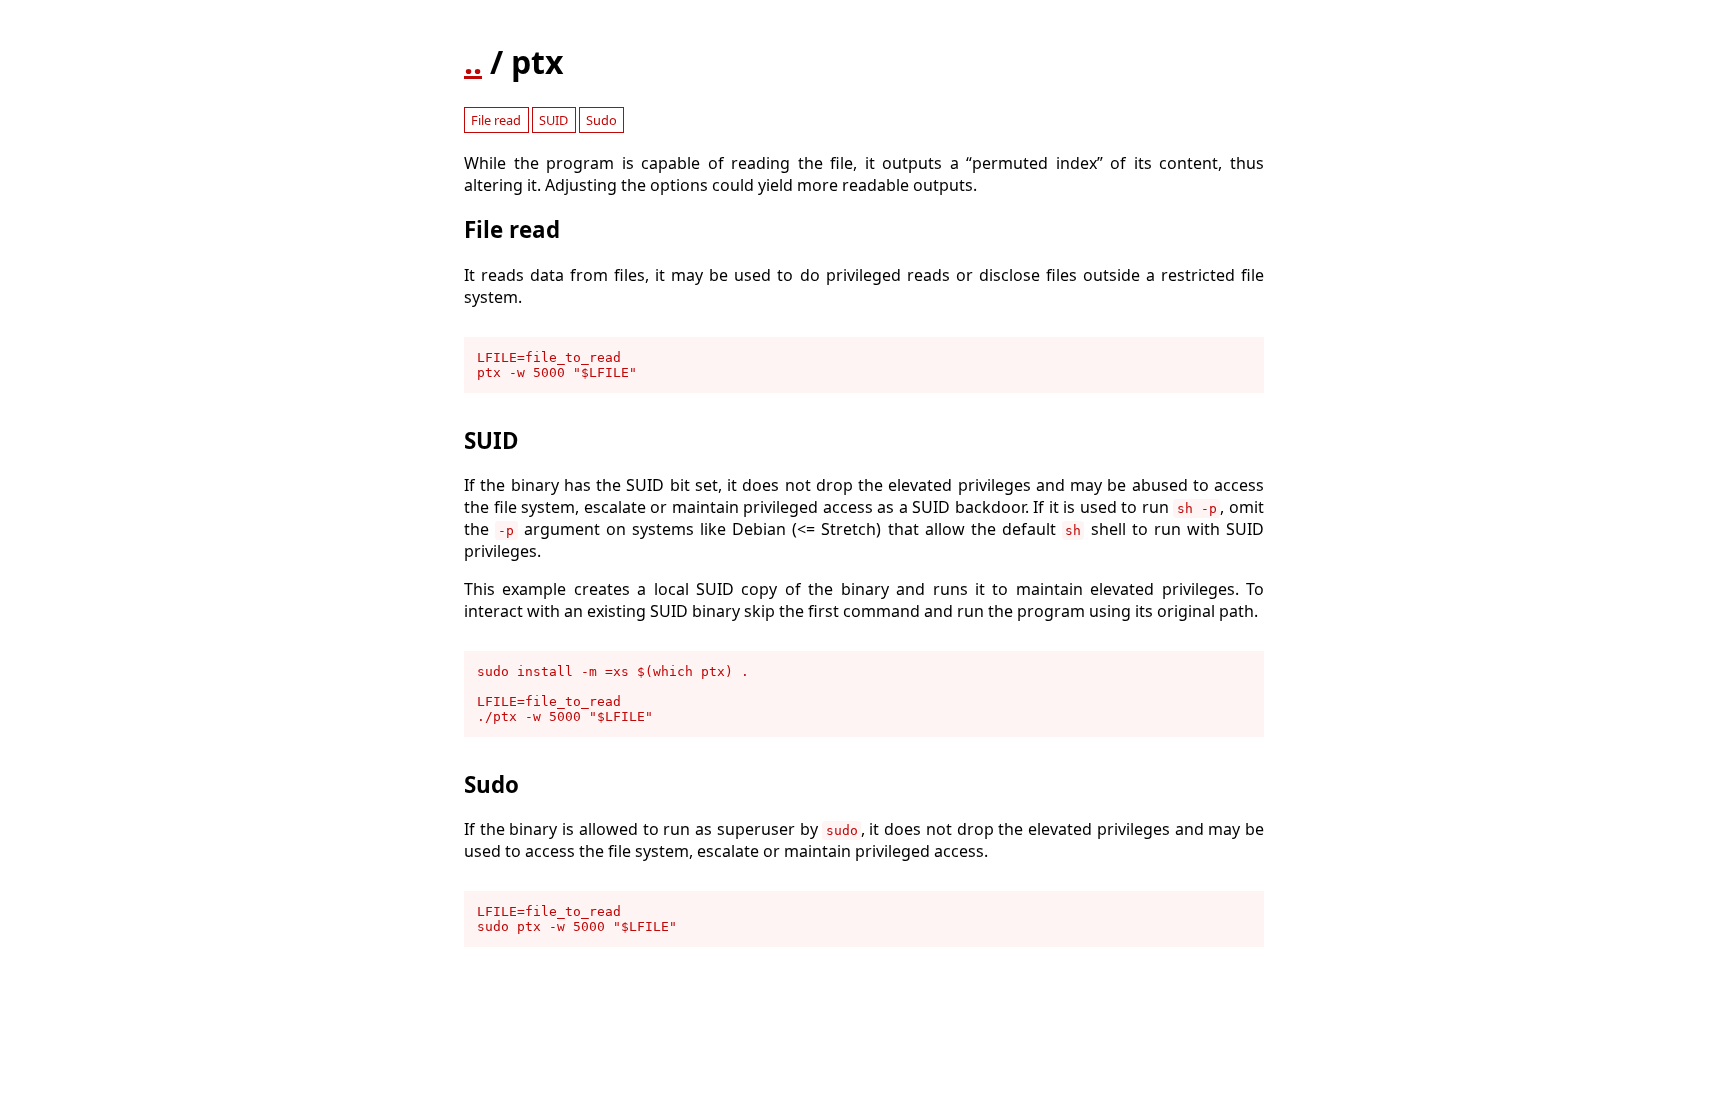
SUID (553, 120)
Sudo (601, 120)
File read (496, 120)
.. (473, 61)
